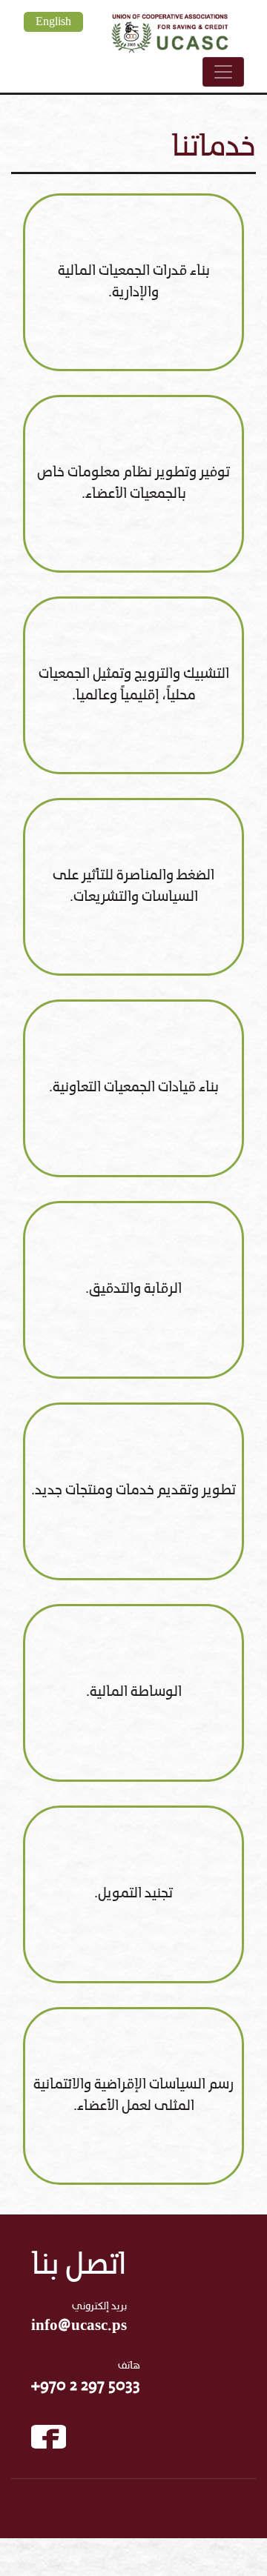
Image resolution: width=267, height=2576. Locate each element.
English (53, 22)
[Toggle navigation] (223, 72)
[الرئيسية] (170, 31)
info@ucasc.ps (79, 2326)
